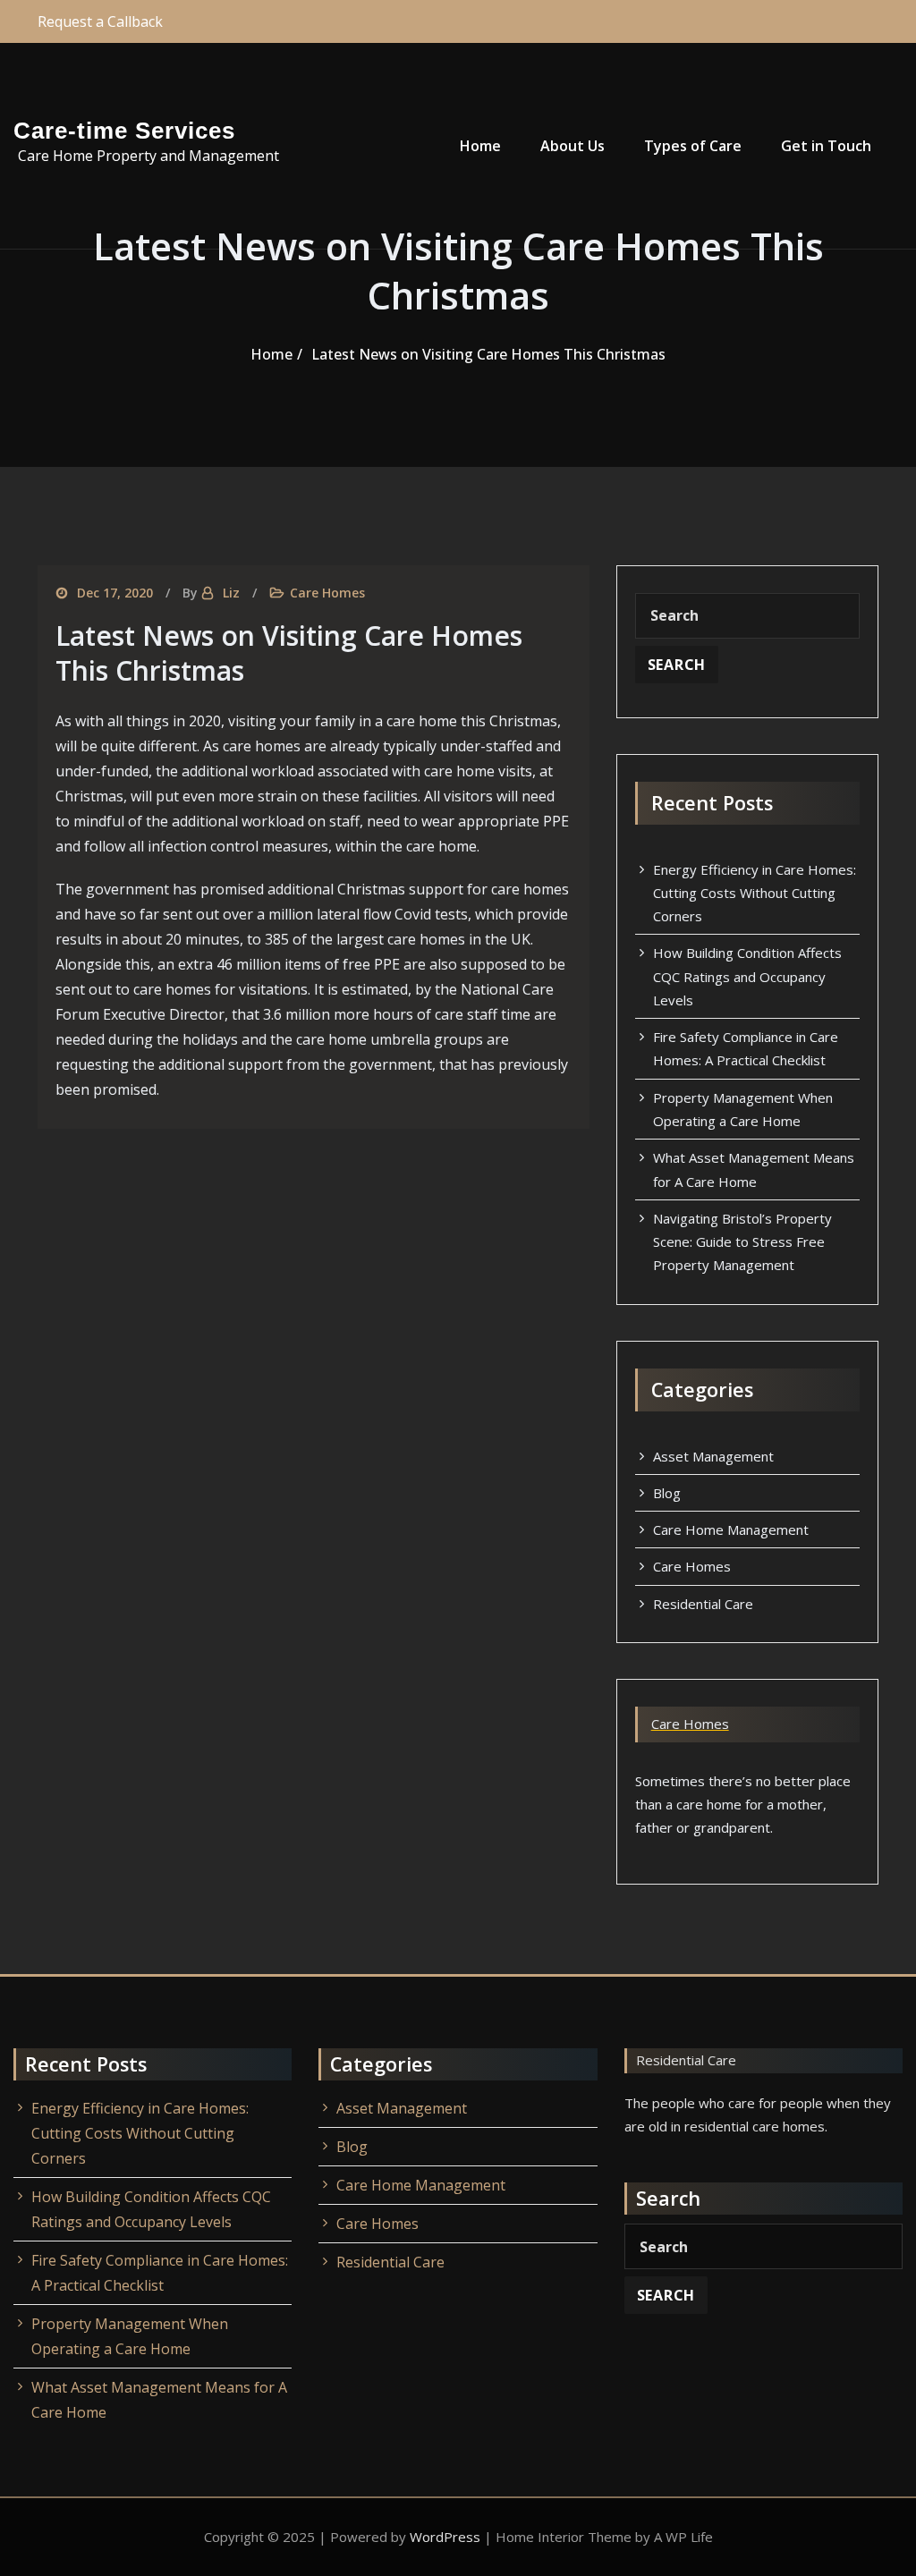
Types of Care (693, 146)
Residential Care (703, 1604)
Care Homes (327, 593)
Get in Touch (826, 146)
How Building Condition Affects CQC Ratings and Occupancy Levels (747, 976)
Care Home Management (731, 1529)
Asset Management (713, 1456)
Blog (667, 1493)
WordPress (445, 2537)
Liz (231, 593)
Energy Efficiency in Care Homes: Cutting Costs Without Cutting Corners (755, 893)
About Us (572, 146)
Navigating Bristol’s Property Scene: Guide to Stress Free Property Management (742, 1242)
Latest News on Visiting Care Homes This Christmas (488, 354)
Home (480, 146)
